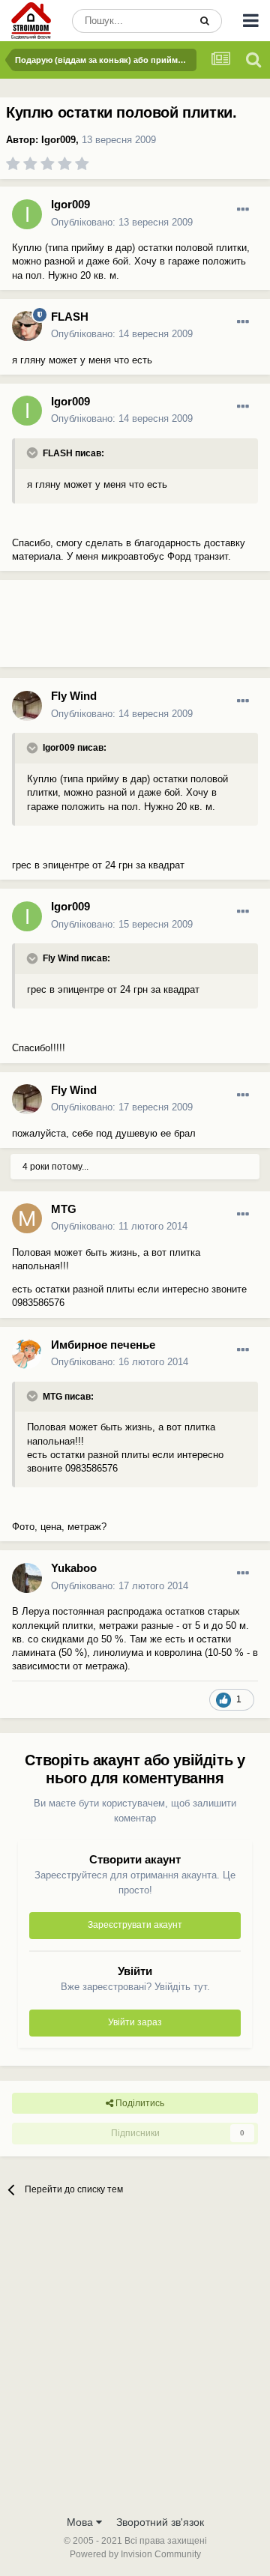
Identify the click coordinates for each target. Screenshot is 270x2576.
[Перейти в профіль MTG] (27, 1218)
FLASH (70, 317)
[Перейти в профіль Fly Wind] (27, 706)
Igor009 (58, 140)
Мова (81, 2522)
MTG (64, 1209)
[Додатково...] (243, 210)
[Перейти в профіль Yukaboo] (27, 1578)
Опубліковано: (122, 222)
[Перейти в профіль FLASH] (27, 326)
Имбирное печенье (103, 1345)
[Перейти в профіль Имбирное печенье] (27, 1354)
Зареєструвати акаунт (135, 1925)
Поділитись (139, 2103)
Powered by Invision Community (135, 2554)
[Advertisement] (120, 629)
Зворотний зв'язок (160, 2522)
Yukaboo (74, 1568)
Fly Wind (74, 696)
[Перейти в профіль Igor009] (27, 214)
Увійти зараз (135, 2022)
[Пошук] (205, 21)
